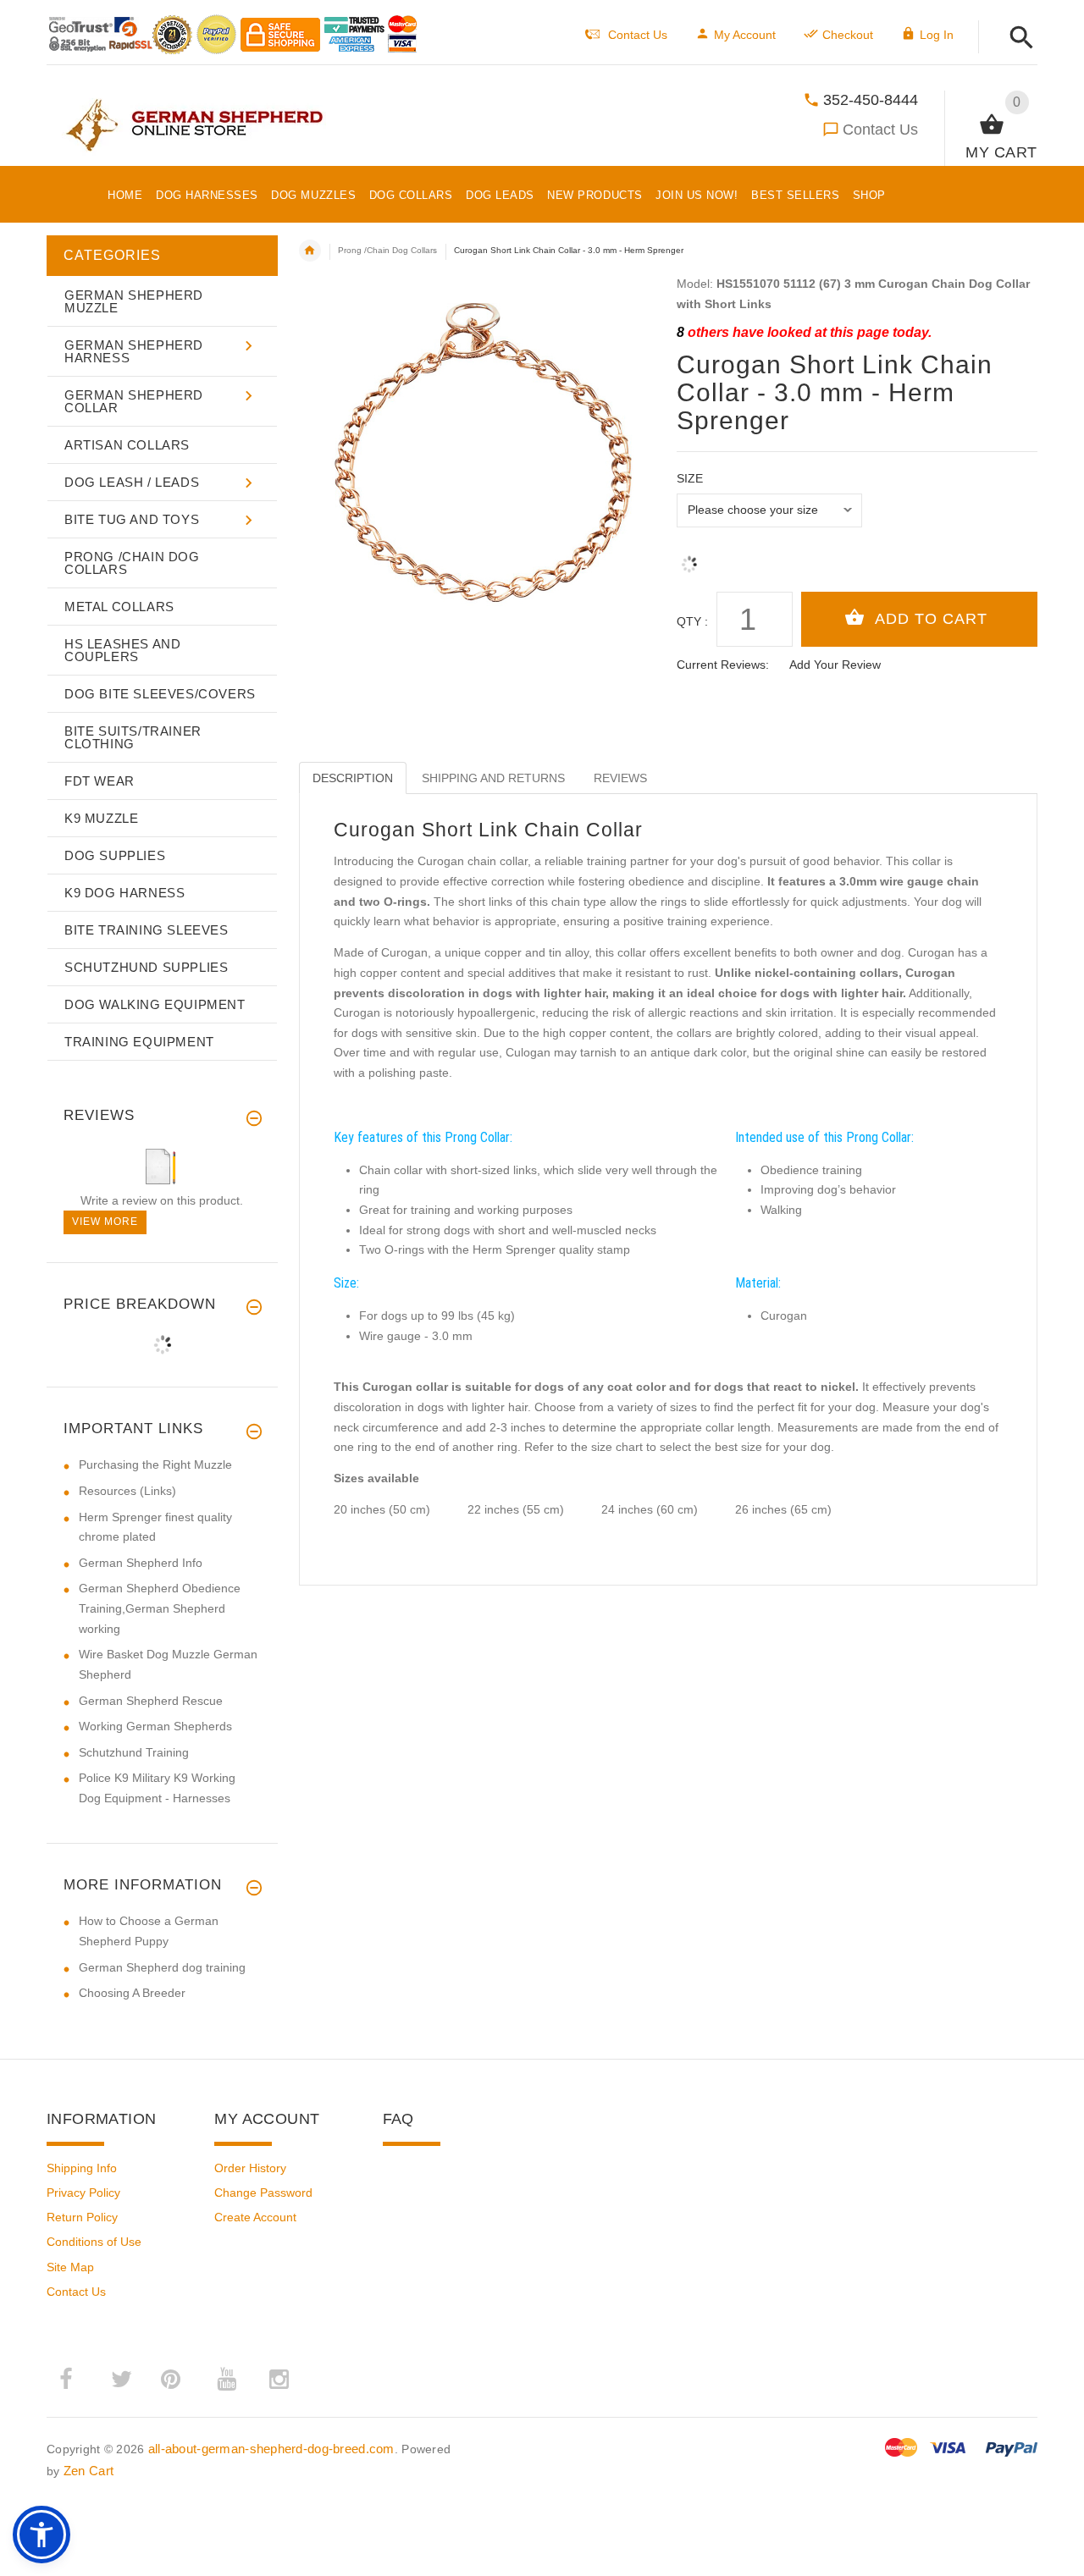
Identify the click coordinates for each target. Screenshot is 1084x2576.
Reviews (620, 778)
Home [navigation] (310, 251)
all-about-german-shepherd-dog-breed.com (271, 2449)
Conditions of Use (94, 2242)
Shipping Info (82, 2168)
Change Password (263, 2193)
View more (105, 1222)
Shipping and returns (493, 778)
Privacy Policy (83, 2193)
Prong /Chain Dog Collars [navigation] (387, 250)
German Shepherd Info (141, 1563)
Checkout (848, 35)
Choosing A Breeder (132, 1993)
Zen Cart (88, 2471)
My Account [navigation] (745, 35)
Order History (250, 2168)
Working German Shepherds (155, 1726)
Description (353, 778)
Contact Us (880, 130)
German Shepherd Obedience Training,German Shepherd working (160, 1608)
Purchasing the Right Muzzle (155, 1465)
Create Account (255, 2217)
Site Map (70, 2267)
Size (690, 478)
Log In (937, 35)
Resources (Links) (127, 1491)
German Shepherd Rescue (151, 1701)
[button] (1017, 39)
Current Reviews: (723, 665)
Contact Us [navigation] (638, 35)
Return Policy (82, 2217)
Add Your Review (835, 665)
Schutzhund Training (134, 1752)
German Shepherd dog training (162, 1967)
